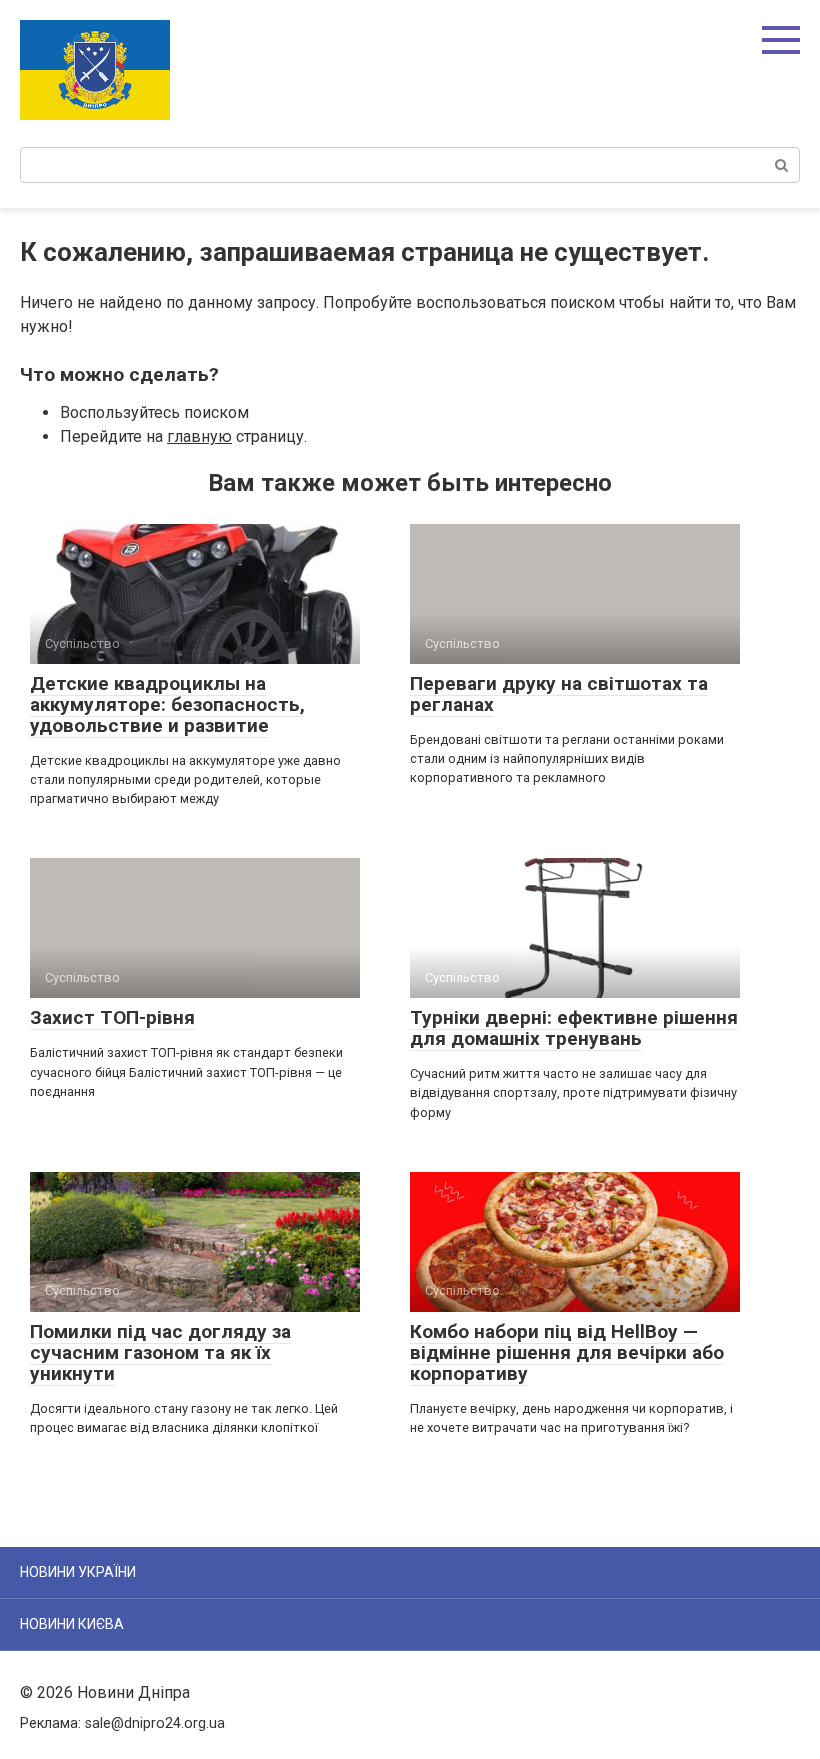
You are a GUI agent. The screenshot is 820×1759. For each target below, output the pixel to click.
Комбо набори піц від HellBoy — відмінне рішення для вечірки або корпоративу (567, 1352)
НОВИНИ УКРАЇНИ (78, 1572)
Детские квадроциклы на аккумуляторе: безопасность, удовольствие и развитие (167, 704)
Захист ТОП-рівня (112, 1017)
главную (199, 436)
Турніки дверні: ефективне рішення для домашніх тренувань (574, 1028)
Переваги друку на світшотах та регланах (559, 694)
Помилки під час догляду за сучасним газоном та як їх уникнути (160, 1352)
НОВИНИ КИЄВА (72, 1624)
